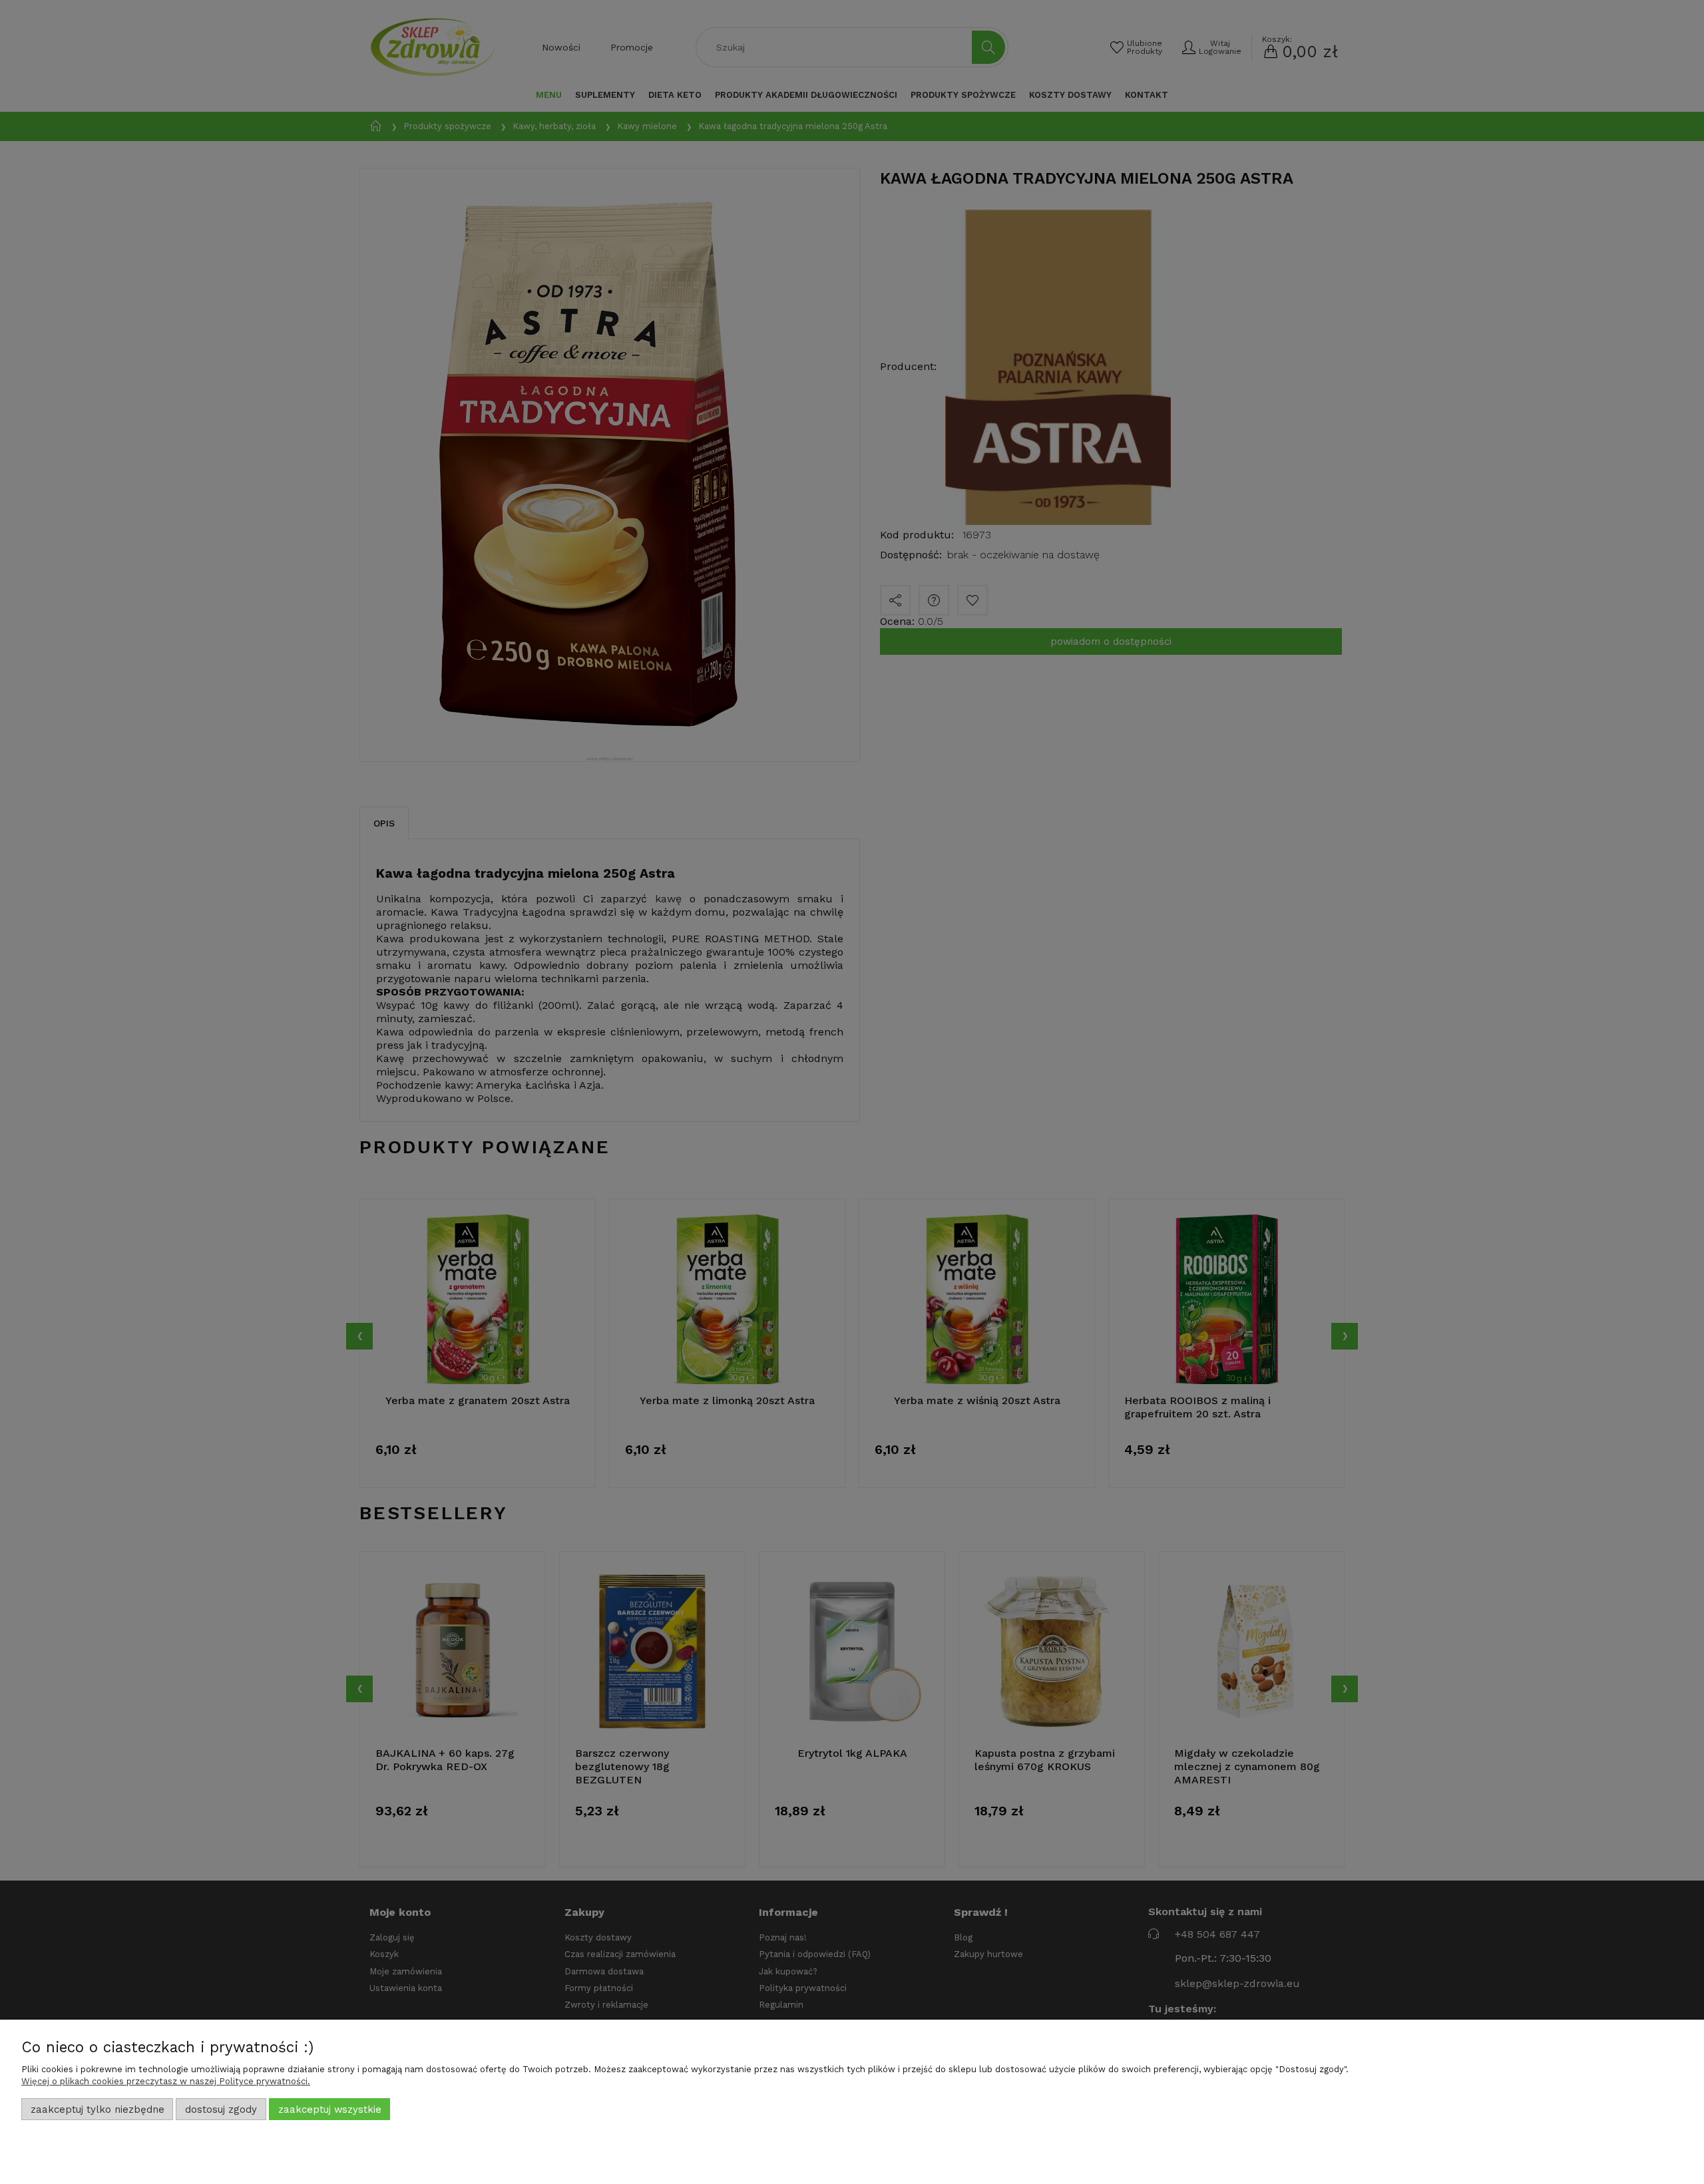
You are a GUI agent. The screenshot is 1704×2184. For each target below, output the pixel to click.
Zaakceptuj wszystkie (330, 2109)
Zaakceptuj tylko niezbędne (98, 2109)
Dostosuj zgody (221, 2109)
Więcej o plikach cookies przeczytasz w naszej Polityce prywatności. (166, 2081)
